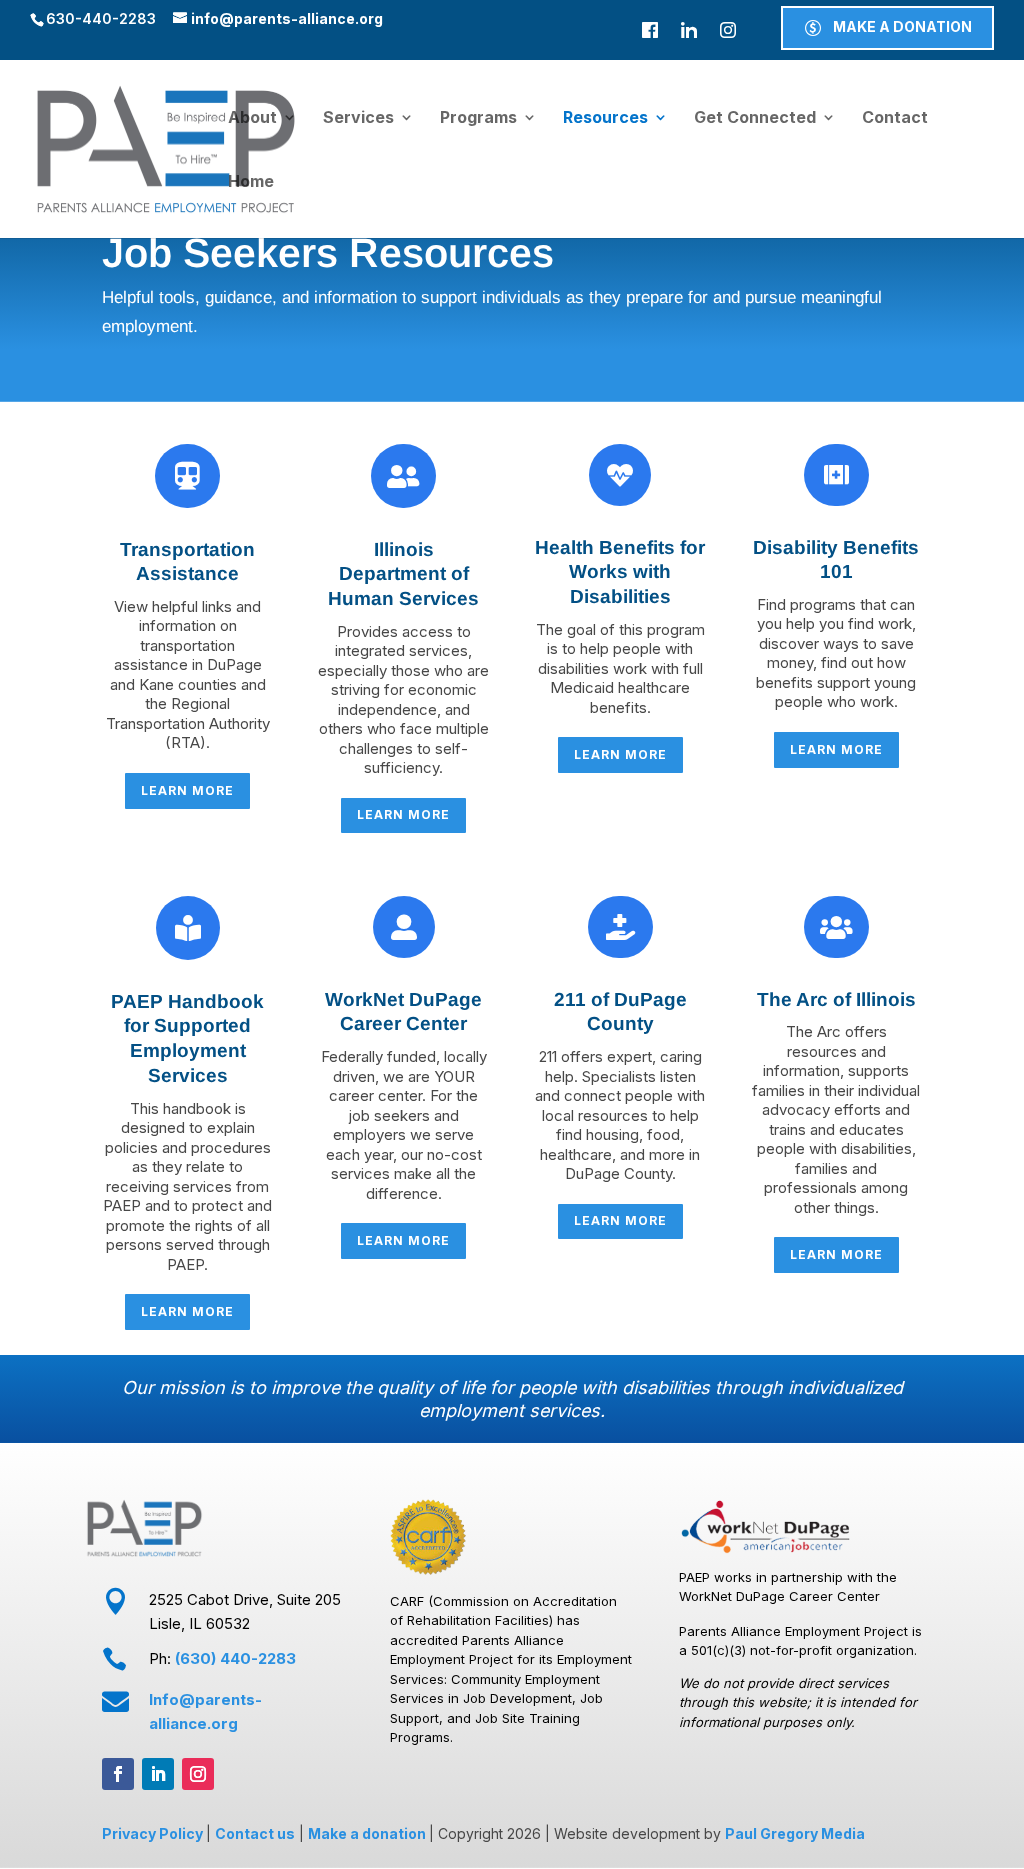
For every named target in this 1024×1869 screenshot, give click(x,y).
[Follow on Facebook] (118, 1774)
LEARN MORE (187, 790)
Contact (895, 118)
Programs (478, 118)
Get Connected (755, 118)
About (252, 118)
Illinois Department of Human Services (403, 574)
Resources (605, 118)
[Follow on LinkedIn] (158, 1774)
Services (358, 118)
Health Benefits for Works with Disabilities (620, 572)
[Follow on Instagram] (198, 1774)
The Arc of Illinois (836, 999)
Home (251, 182)
